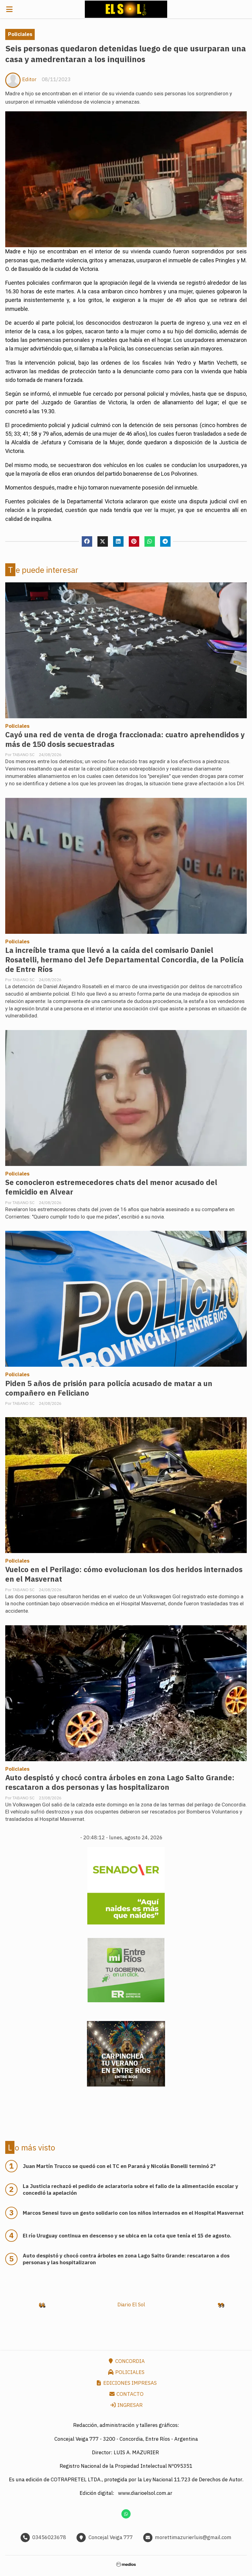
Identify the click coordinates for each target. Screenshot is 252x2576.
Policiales (20, 34)
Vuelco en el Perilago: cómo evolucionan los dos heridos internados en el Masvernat (124, 1574)
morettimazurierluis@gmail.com (193, 2537)
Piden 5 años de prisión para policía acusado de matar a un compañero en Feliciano (109, 1388)
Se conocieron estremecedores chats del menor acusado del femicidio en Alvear (111, 1187)
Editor (29, 79)
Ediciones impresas (129, 2383)
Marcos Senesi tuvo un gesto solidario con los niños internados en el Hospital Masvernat (133, 2213)
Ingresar (129, 2405)
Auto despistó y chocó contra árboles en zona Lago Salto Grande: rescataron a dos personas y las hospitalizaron (120, 1782)
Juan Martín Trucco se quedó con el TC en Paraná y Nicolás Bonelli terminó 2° (119, 2166)
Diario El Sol (131, 2305)
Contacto (129, 2394)
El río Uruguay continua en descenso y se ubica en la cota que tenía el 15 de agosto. (127, 2236)
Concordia (129, 2361)
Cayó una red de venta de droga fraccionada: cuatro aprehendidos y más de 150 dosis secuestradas (125, 739)
